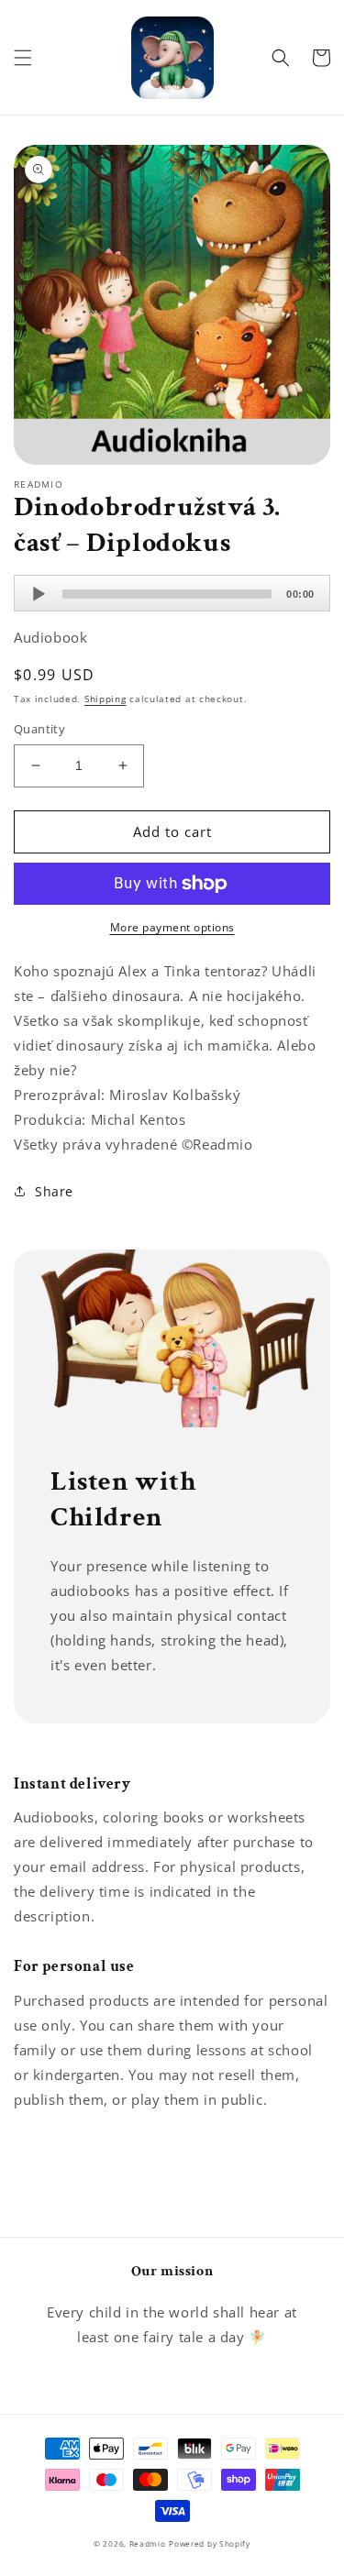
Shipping (105, 699)
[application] (172, 593)
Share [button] (54, 1191)
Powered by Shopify (210, 2543)
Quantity (39, 729)
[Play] (39, 594)
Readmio (148, 2543)
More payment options (172, 927)
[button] (23, 58)
